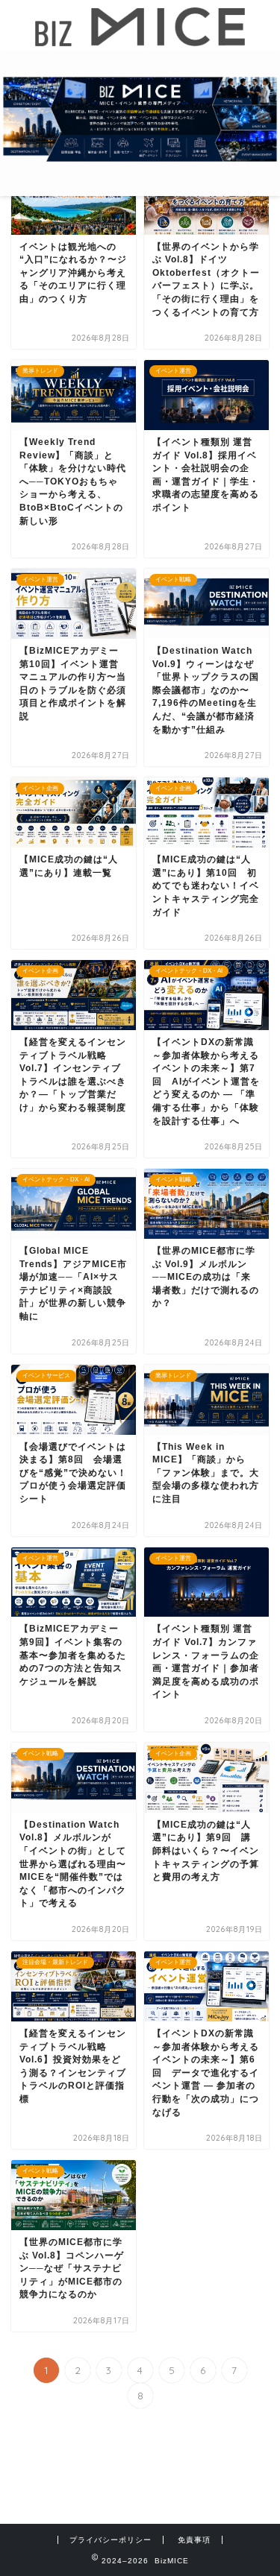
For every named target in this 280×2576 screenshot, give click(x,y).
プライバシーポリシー (111, 2540)
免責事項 (194, 2540)
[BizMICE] (140, 40)
